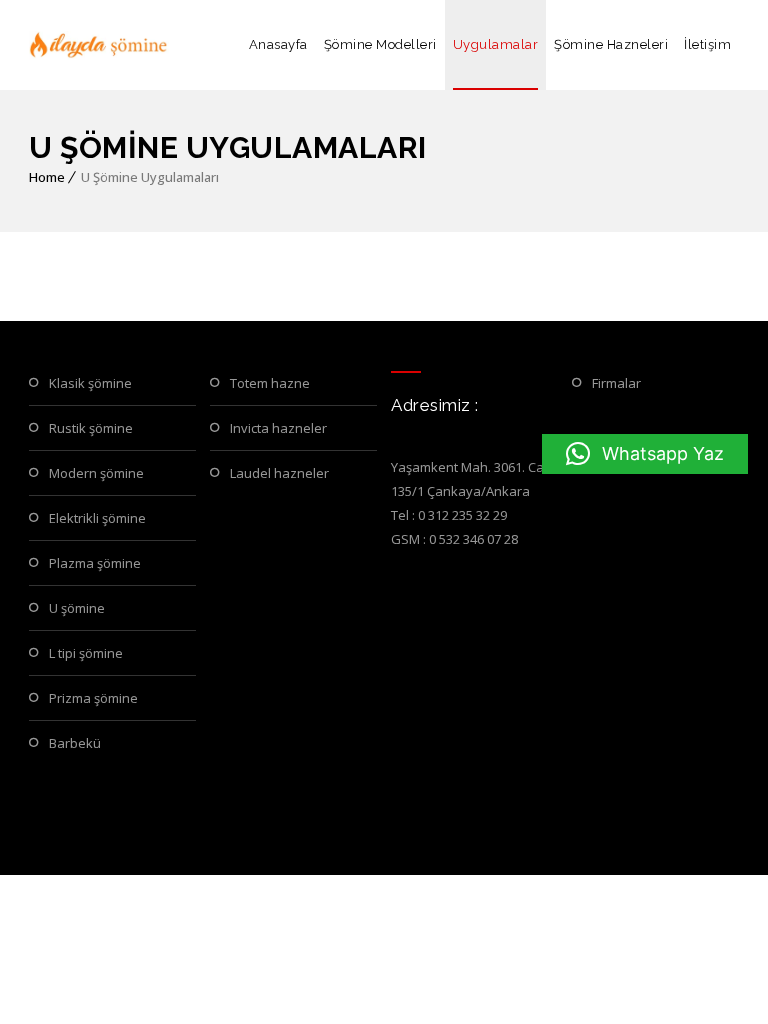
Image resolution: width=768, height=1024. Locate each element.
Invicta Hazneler (278, 428)
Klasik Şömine (90, 383)
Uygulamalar (496, 44)
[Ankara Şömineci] (99, 45)
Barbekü (75, 743)
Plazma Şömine (95, 563)
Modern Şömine (96, 473)
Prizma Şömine (93, 698)
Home (47, 177)
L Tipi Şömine (86, 653)
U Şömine (77, 608)
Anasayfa (278, 44)
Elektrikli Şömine (97, 518)
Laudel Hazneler (279, 473)
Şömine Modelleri (380, 44)
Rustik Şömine (91, 428)
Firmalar (616, 383)
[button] (645, 454)
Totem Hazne (270, 383)
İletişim (707, 44)
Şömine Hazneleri (611, 44)
